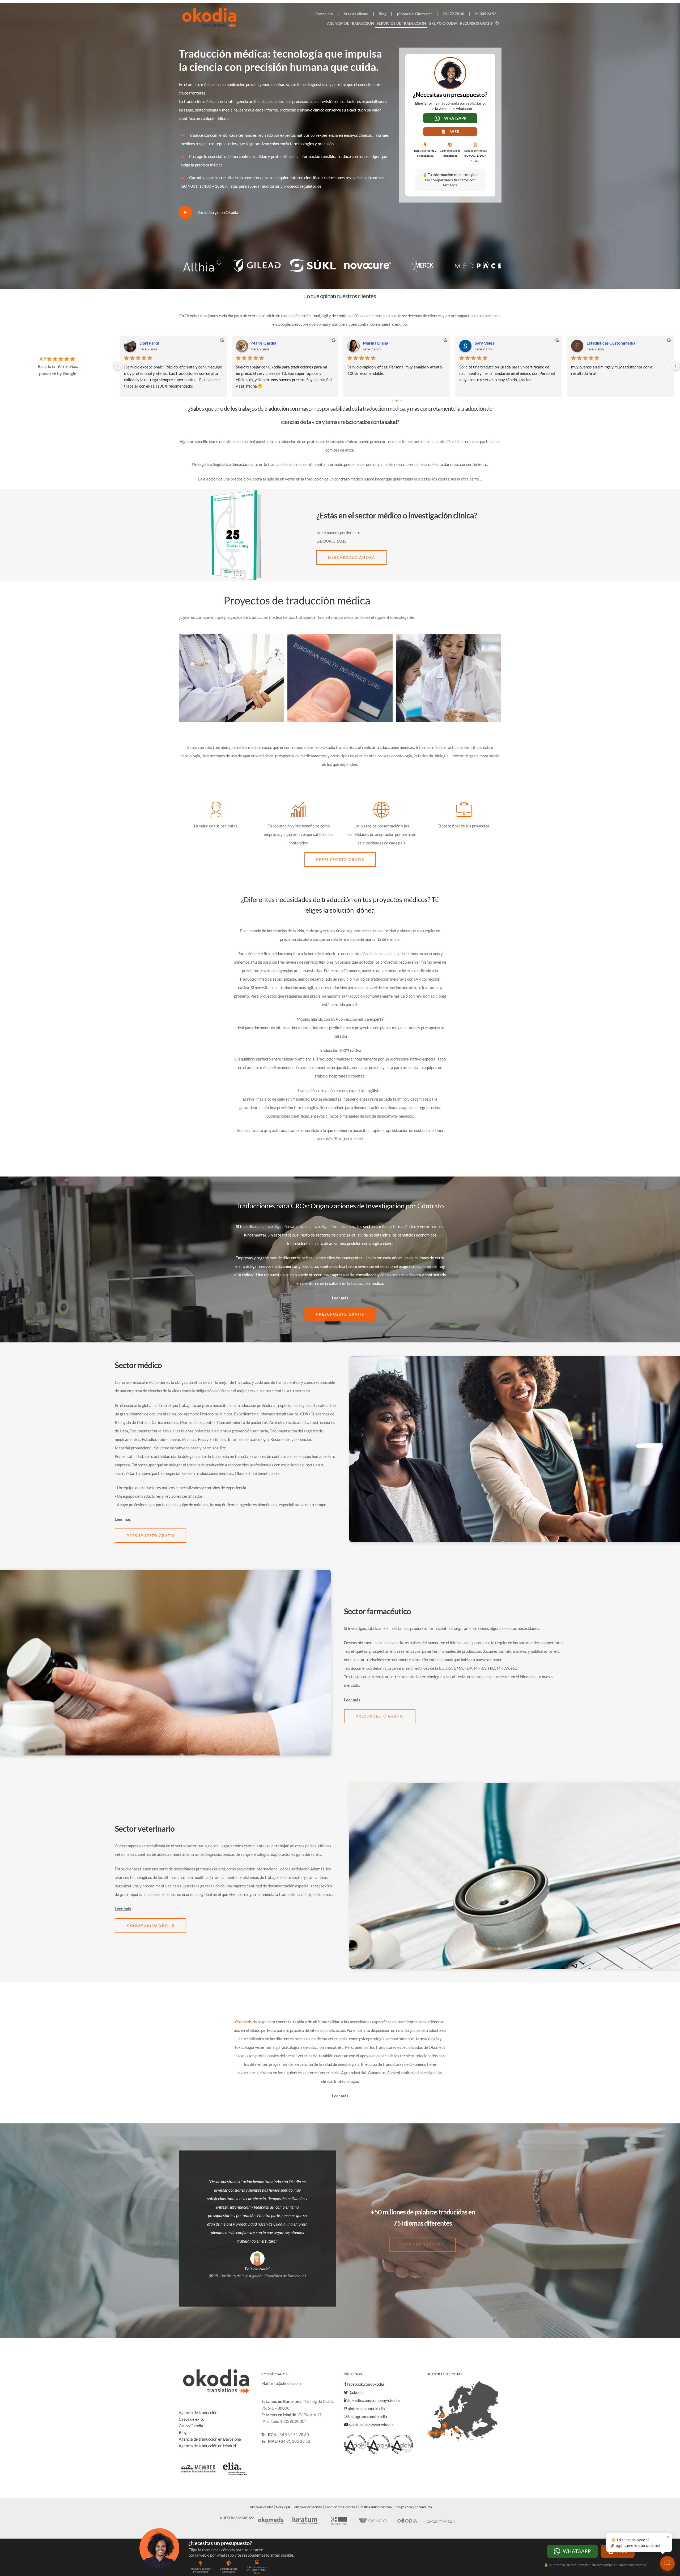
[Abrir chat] (667, 2563)
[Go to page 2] (401, 400)
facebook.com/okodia (365, 2384)
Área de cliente (356, 14)
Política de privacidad (307, 2507)
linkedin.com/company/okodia (374, 2400)
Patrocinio (324, 14)
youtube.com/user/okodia (371, 2425)
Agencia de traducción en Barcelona (210, 2439)
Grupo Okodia (443, 23)
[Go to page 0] (393, 401)
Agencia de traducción (350, 23)
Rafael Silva (597, 343)
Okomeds (243, 2022)
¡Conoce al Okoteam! (414, 14)
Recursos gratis (476, 23)
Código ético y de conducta (413, 2507)
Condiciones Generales (341, 2507)
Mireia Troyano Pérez (272, 343)
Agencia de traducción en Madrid (207, 2446)
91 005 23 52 (485, 14)
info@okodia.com (286, 2383)
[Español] (498, 23)
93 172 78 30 (453, 14)
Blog (382, 14)
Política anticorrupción (376, 2507)
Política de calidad (261, 2507)
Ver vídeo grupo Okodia (218, 212)
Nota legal (283, 2507)
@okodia (356, 2392)
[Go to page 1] (397, 400)
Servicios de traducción (401, 23)
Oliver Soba (374, 343)
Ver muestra (195, 714)
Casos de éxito (192, 2419)
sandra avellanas (490, 343)
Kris (143, 343)
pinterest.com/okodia (366, 2408)
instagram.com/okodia (367, 2416)
